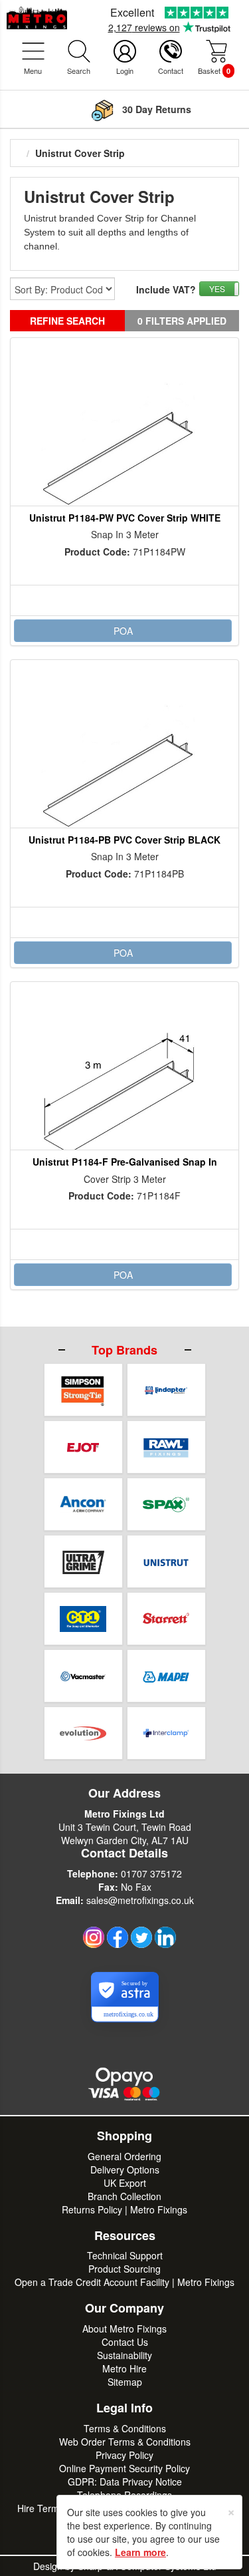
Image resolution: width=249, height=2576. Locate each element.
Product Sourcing (124, 2269)
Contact (171, 71)
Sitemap (125, 2382)
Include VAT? (166, 289)
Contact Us (125, 2342)
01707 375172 (151, 1873)
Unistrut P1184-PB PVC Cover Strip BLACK (124, 840)
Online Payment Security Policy (124, 2468)
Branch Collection (124, 2196)
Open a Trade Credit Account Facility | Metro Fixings (124, 2282)
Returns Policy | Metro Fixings (124, 2209)
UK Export (125, 2183)
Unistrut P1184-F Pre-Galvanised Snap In (125, 1162)
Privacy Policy (124, 2455)
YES (217, 288)
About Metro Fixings (124, 2329)
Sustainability (124, 2355)
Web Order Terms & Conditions (125, 2442)
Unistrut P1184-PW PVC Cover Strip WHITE (125, 518)
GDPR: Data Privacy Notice (125, 2482)
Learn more (140, 2552)
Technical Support (125, 2255)
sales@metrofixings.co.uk (140, 1900)
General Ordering (124, 2156)
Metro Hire (124, 2368)
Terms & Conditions (125, 2428)
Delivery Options (125, 2170)
